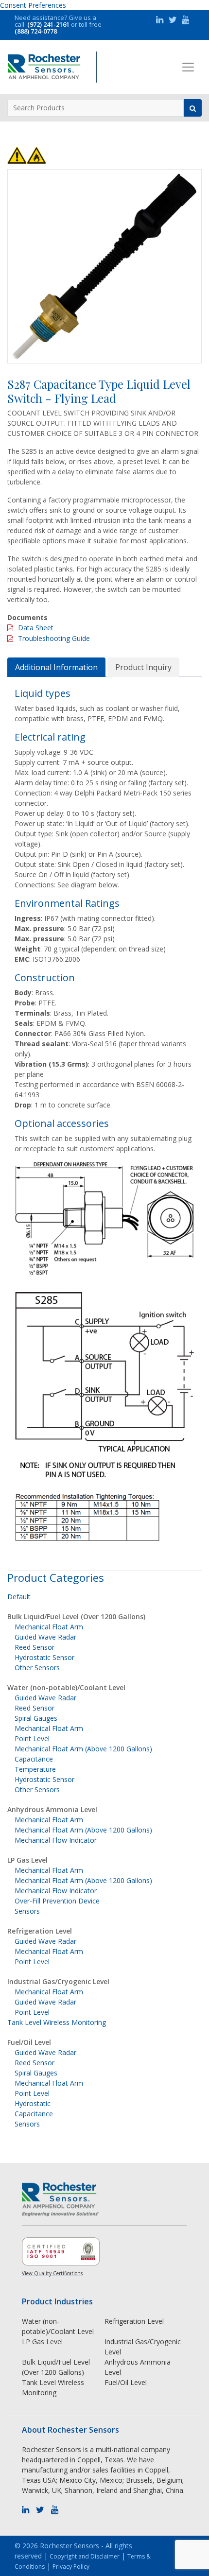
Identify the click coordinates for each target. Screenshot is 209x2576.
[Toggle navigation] (188, 67)
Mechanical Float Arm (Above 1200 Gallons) (83, 1749)
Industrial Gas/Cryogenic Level (58, 1981)
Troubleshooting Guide (54, 638)
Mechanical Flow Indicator (56, 1840)
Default (19, 1597)
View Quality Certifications (52, 2273)
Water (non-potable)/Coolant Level (66, 1687)
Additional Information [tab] (56, 667)
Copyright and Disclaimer (85, 2556)
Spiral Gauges (36, 1718)
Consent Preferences (33, 5)
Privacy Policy (71, 2567)
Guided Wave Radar (45, 1637)
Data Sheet (36, 628)
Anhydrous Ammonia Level (52, 1809)
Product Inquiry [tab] (143, 667)
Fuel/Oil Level (29, 2042)
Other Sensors (37, 1668)
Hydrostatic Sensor (44, 1657)
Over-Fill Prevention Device (57, 1901)
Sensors (27, 1911)
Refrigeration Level (40, 1931)
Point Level (32, 1738)
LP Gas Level (27, 1860)
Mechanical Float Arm (49, 1627)
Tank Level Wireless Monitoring (57, 2022)
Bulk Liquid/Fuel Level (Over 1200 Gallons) (76, 1616)
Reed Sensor (35, 1647)
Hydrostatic (33, 2103)
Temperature (35, 1769)
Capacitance (34, 1759)
